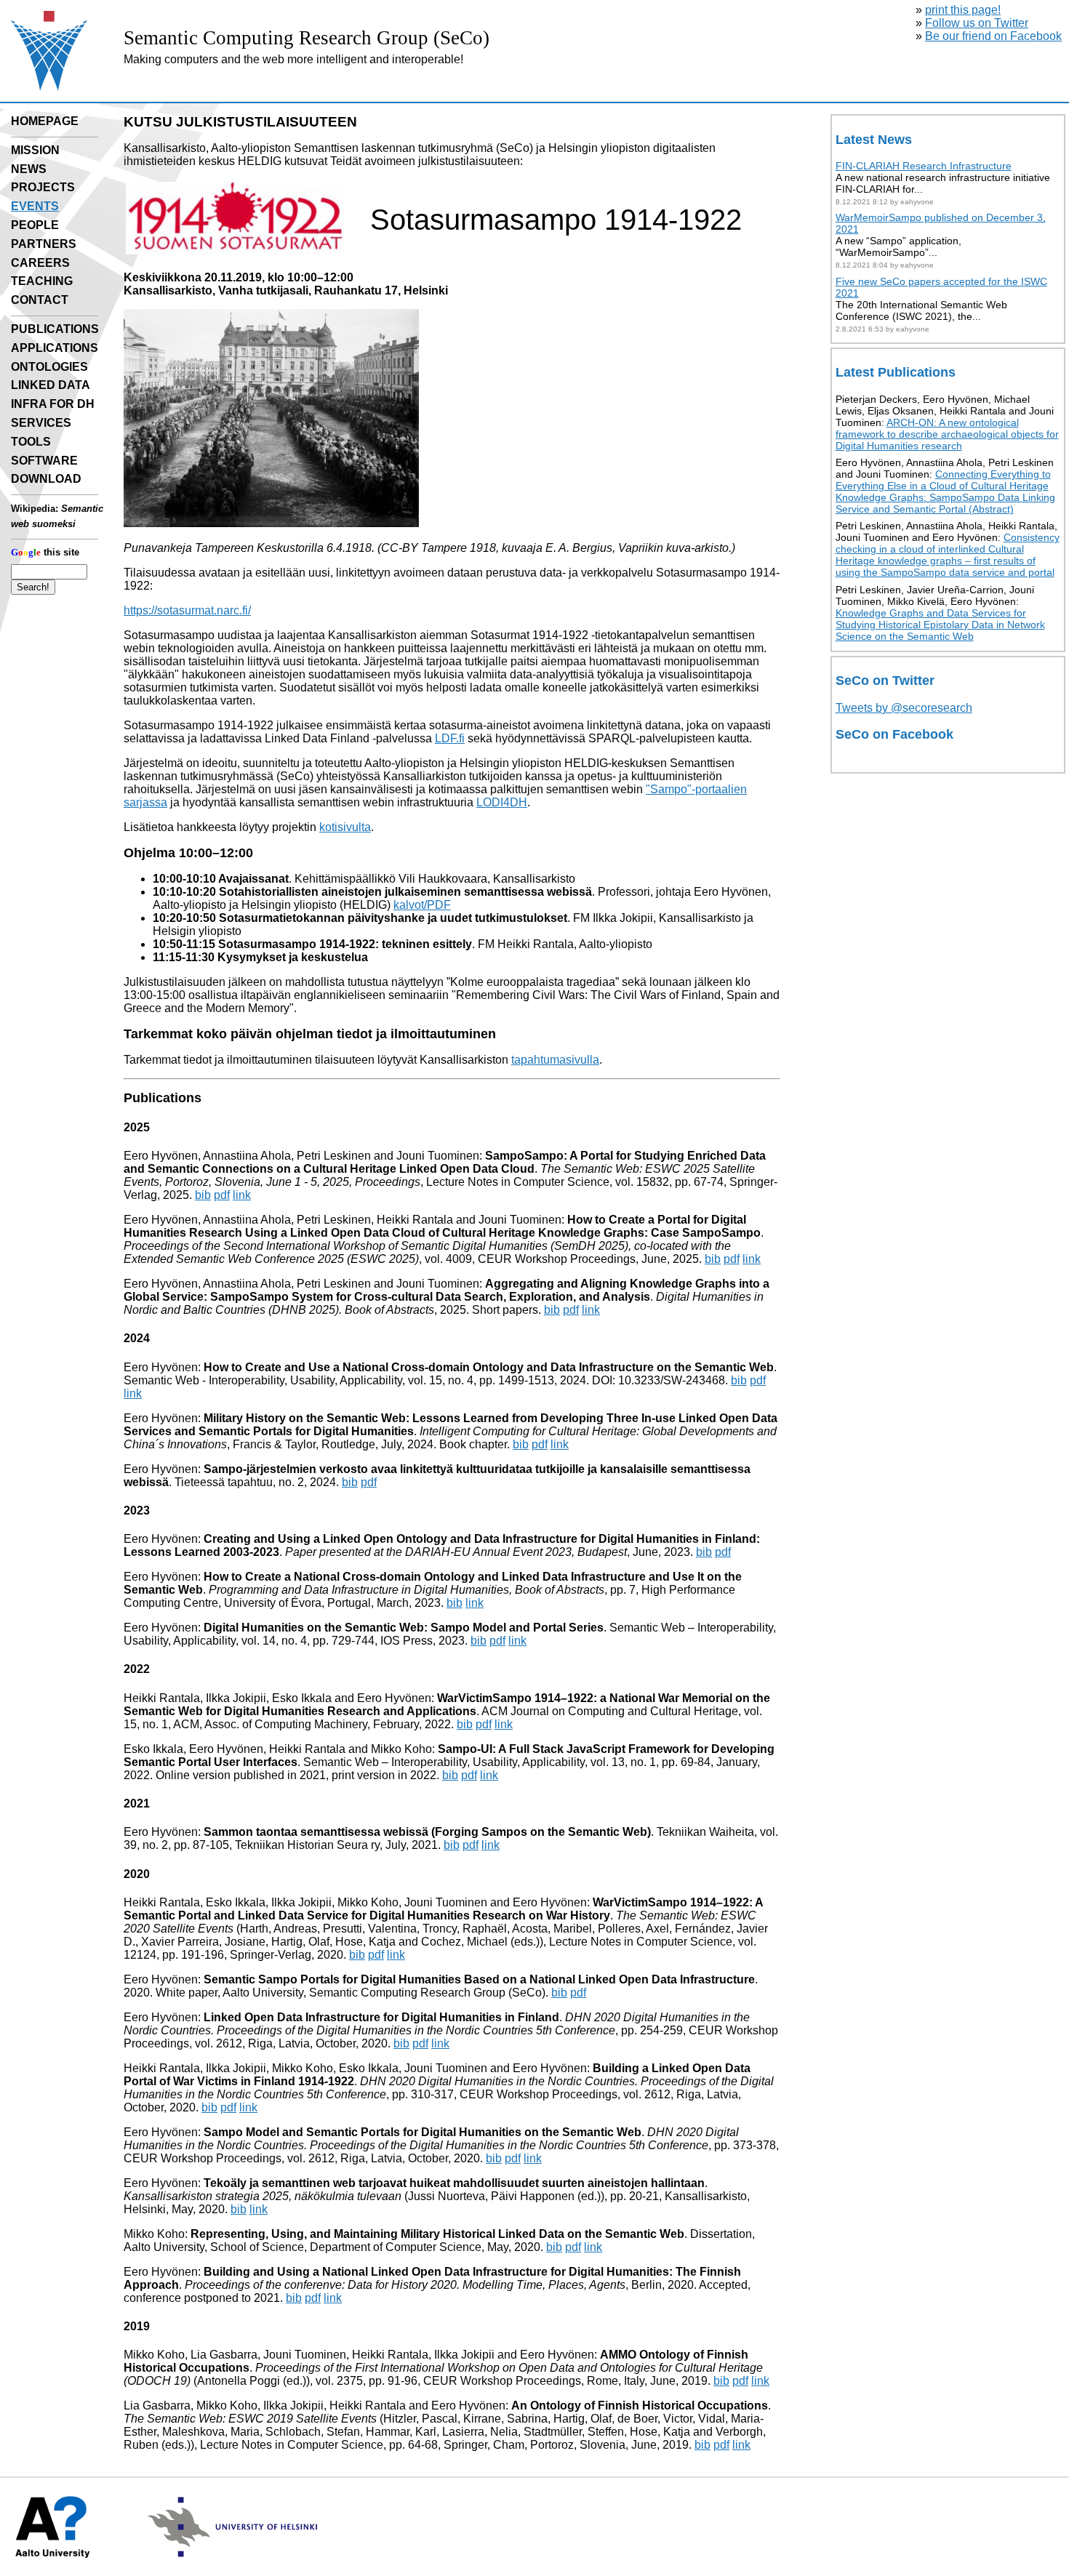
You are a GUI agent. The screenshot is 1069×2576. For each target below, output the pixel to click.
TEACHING (42, 281)
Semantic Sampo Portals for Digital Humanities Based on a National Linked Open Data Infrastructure (479, 1979)
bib (203, 1195)
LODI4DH (502, 802)
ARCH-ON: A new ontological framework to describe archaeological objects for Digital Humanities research (947, 434)
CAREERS (40, 263)
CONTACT (40, 300)
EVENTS (35, 206)
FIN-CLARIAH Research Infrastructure (924, 166)
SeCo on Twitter (885, 681)
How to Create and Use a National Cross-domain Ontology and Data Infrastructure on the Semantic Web (489, 1367)
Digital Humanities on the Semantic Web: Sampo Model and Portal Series (404, 1628)
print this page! (963, 10)
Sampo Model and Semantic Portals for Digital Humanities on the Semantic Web (423, 2132)
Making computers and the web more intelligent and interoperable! (293, 59)
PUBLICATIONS (55, 329)
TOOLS (31, 442)
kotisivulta (345, 827)
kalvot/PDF (422, 905)
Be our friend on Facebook (993, 36)
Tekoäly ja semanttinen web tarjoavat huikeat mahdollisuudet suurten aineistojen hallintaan (454, 2183)
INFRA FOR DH (53, 404)
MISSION (35, 150)
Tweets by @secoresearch (904, 708)
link (242, 1195)
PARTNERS (44, 244)
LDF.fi (450, 738)
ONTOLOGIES (49, 367)
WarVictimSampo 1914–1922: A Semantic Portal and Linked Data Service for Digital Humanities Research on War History (443, 1909)
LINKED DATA (51, 385)
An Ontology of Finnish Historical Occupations (640, 2406)
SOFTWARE (44, 461)
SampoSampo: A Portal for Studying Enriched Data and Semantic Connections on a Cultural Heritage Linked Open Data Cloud (445, 1162)
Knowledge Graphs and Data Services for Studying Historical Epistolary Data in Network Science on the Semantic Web (940, 625)
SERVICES (41, 423)
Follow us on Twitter (977, 23)
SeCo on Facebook (894, 734)
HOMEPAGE (45, 121)
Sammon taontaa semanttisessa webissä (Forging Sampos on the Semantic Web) (427, 1832)
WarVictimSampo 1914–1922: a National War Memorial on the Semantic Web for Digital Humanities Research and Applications (447, 1705)
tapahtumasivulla (555, 1060)
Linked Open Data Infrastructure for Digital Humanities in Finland (381, 2017)
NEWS (29, 169)
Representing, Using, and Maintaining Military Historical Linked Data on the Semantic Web (437, 2234)
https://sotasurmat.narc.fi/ (187, 610)
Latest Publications (896, 372)
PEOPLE (35, 225)
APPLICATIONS (55, 348)
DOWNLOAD (46, 479)
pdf (222, 1195)
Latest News (874, 140)
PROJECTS (43, 187)
